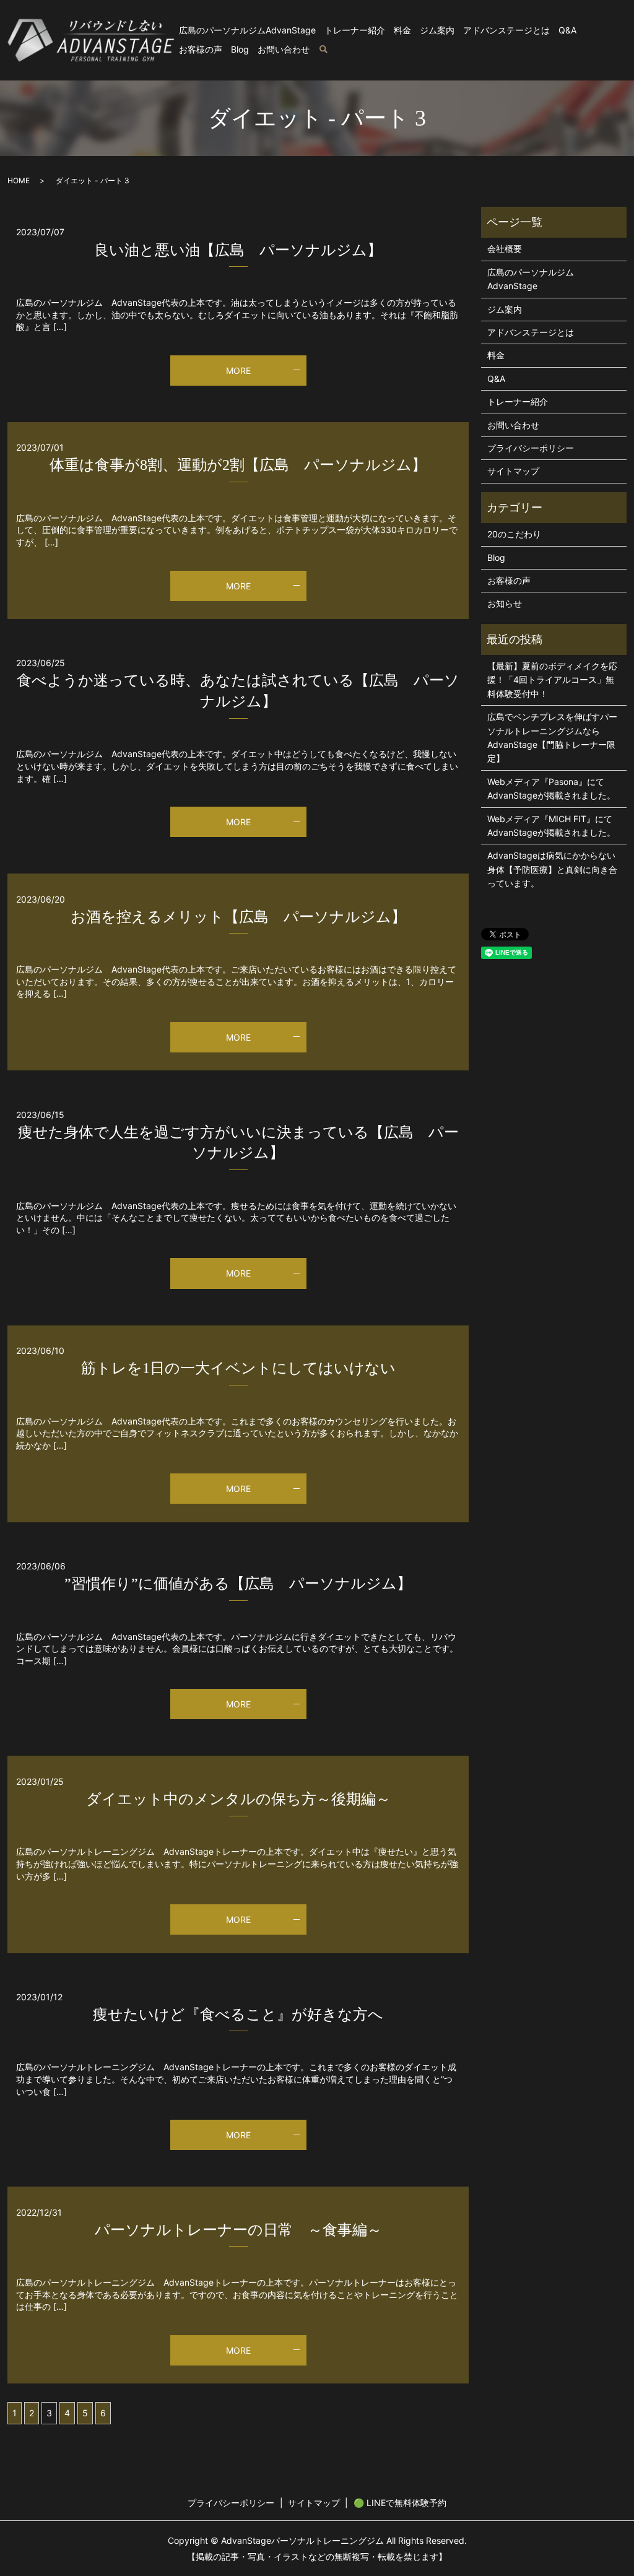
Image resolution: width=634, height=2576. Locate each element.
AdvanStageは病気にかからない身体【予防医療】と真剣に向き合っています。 (552, 869)
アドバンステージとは (506, 30)
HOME (19, 180)
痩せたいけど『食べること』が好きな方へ (238, 2014)
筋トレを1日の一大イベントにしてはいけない (238, 1368)
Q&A (567, 30)
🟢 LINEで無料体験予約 (400, 2503)
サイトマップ (513, 471)
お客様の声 (201, 49)
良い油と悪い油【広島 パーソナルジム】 (238, 250)
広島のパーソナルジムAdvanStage (247, 30)
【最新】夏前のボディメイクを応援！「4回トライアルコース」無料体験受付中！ (552, 680)
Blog (240, 49)
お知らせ (505, 603)
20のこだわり (514, 534)
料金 (402, 30)
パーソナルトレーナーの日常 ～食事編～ (238, 2230)
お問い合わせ (284, 49)
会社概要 (505, 249)
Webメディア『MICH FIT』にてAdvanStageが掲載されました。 (551, 826)
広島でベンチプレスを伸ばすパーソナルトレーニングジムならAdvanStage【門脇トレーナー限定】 (552, 737)
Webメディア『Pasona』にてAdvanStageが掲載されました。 (551, 788)
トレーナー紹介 (355, 30)
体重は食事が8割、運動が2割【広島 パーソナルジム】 (238, 465)
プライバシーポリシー (531, 448)
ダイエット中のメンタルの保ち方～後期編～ (238, 1799)
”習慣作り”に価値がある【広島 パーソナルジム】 (238, 1584)
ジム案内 (437, 30)
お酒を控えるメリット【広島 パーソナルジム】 (238, 917)
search (323, 50)
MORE (238, 371)
